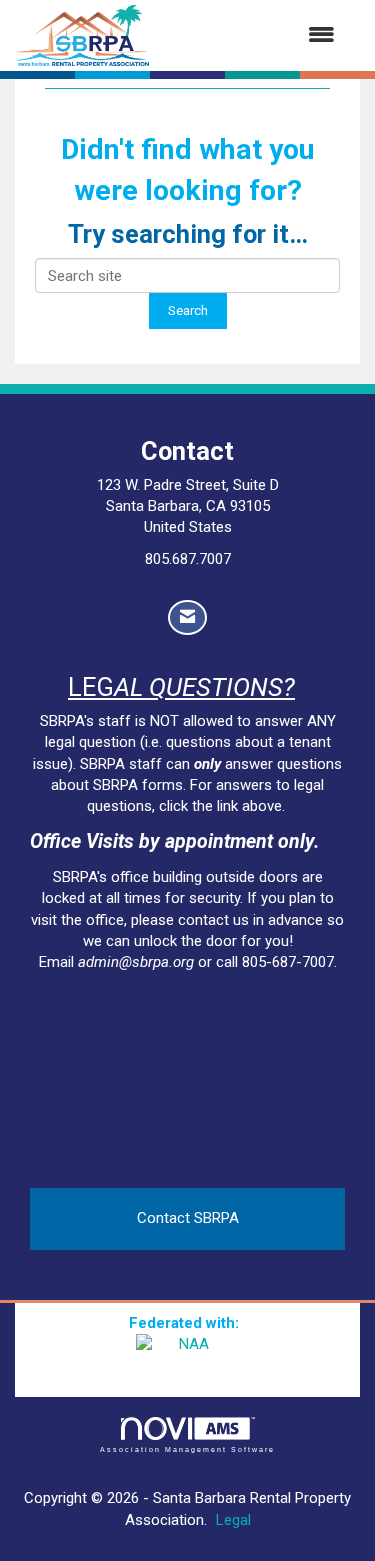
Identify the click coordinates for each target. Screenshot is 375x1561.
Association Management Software (188, 1449)
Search (188, 310)
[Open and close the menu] (252, 35)
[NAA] (188, 1360)
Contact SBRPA (188, 1218)
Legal (233, 1520)
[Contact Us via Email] (187, 617)
